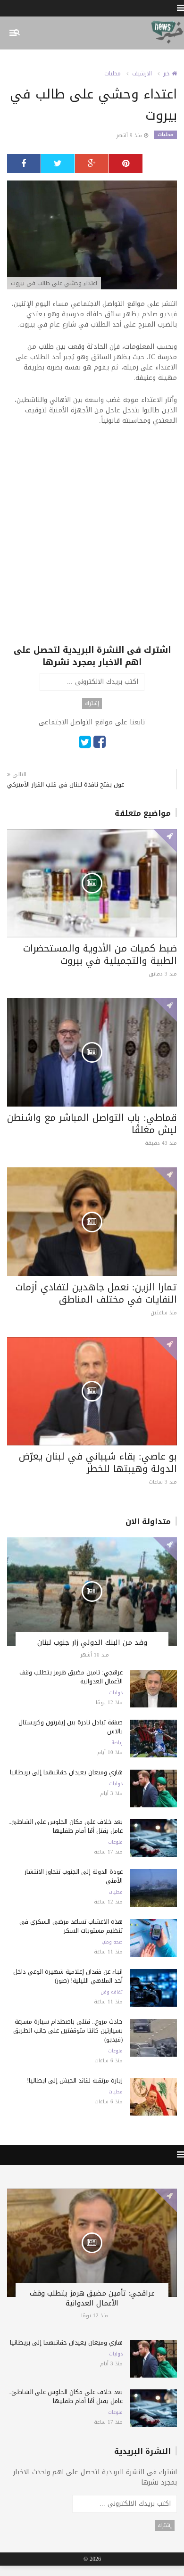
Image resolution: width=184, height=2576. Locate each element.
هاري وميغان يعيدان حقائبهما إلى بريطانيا (66, 1772)
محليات (113, 74)
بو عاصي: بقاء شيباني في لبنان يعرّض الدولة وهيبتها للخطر (98, 1462)
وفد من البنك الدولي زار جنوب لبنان (92, 1642)
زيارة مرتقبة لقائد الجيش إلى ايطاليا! (75, 2080)
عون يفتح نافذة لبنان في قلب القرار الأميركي (66, 784)
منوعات (115, 1842)
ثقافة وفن (112, 1992)
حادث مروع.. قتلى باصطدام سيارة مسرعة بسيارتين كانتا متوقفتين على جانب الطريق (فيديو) (68, 2030)
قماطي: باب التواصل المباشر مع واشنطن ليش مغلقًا (92, 1124)
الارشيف (142, 74)
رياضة (117, 1743)
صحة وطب (112, 1942)
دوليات (116, 1693)
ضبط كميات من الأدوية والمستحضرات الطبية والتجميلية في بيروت (100, 954)
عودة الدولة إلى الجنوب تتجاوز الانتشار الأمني (74, 1876)
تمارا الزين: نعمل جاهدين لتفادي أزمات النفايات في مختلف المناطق (96, 1293)
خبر (167, 74)
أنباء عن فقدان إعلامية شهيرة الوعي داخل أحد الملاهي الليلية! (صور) (68, 1976)
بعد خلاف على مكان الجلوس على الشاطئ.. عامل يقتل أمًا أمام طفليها (66, 1826)
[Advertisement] (92, 552)
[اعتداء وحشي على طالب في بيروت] (92, 236)
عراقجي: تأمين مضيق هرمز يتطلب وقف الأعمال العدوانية (71, 1677)
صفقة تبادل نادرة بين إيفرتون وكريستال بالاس (71, 1727)
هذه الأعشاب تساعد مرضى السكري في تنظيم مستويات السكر (71, 1926)
